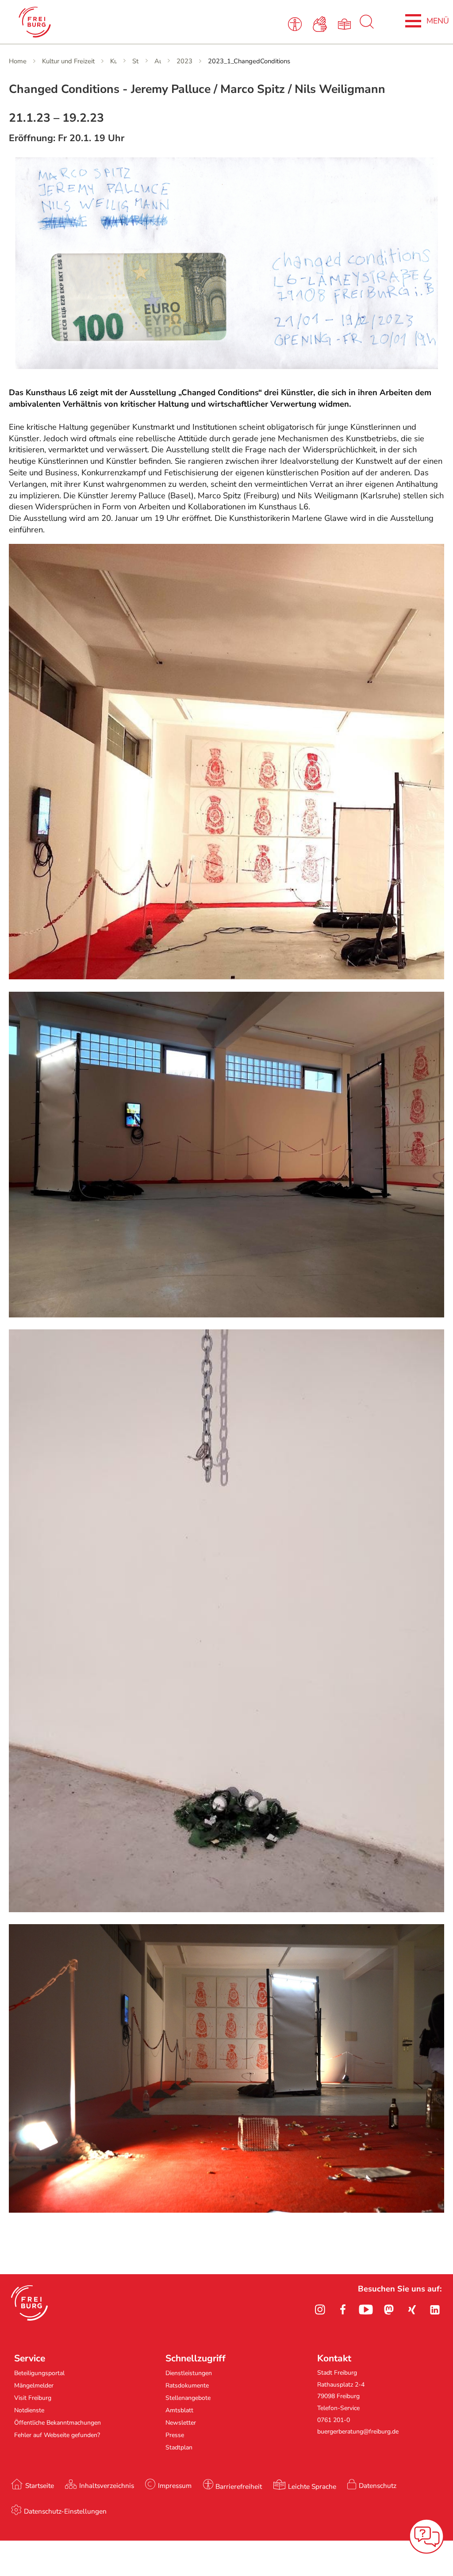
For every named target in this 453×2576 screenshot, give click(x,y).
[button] (29, 2303)
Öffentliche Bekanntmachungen (58, 2423)
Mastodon (389, 2310)
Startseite (40, 2486)
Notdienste (29, 2410)
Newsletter (181, 2423)
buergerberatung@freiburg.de (358, 2432)
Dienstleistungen (189, 2373)
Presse (175, 2435)
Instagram (320, 2310)
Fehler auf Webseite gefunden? (57, 2435)
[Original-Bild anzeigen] (226, 977)
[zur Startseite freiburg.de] (98, 22)
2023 (184, 61)
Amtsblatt (179, 2410)
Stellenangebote (188, 2398)
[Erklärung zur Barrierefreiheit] (297, 23)
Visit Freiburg (33, 2398)
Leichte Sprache (312, 2486)
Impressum (175, 2486)
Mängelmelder (34, 2385)
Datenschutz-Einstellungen (65, 2511)
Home (18, 61)
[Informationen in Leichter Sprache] (346, 23)
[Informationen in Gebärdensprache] (321, 23)
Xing (412, 2310)
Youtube (366, 2310)
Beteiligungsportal (39, 2373)
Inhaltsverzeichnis (107, 2486)
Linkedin (435, 2310)
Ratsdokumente (187, 2385)
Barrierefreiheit (239, 2486)
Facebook (343, 2310)
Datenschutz (378, 2486)
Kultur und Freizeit (68, 61)
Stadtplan (179, 2447)
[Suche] (367, 27)
